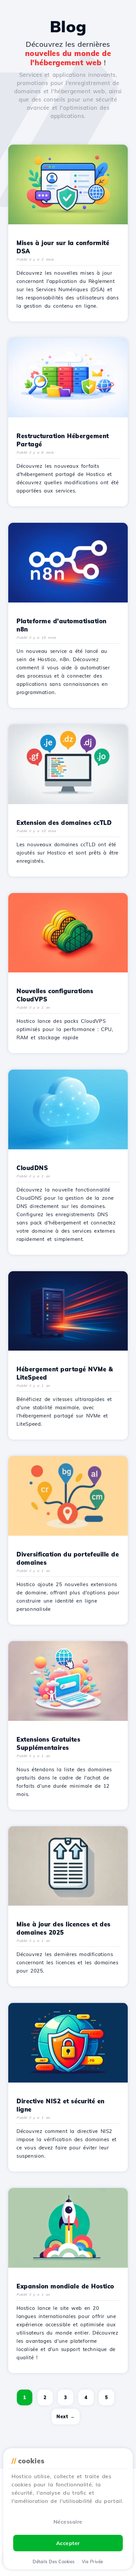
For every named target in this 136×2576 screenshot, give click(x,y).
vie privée (93, 2562)
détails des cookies (54, 2562)
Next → (66, 2417)
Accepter (68, 2543)
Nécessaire (68, 2522)
